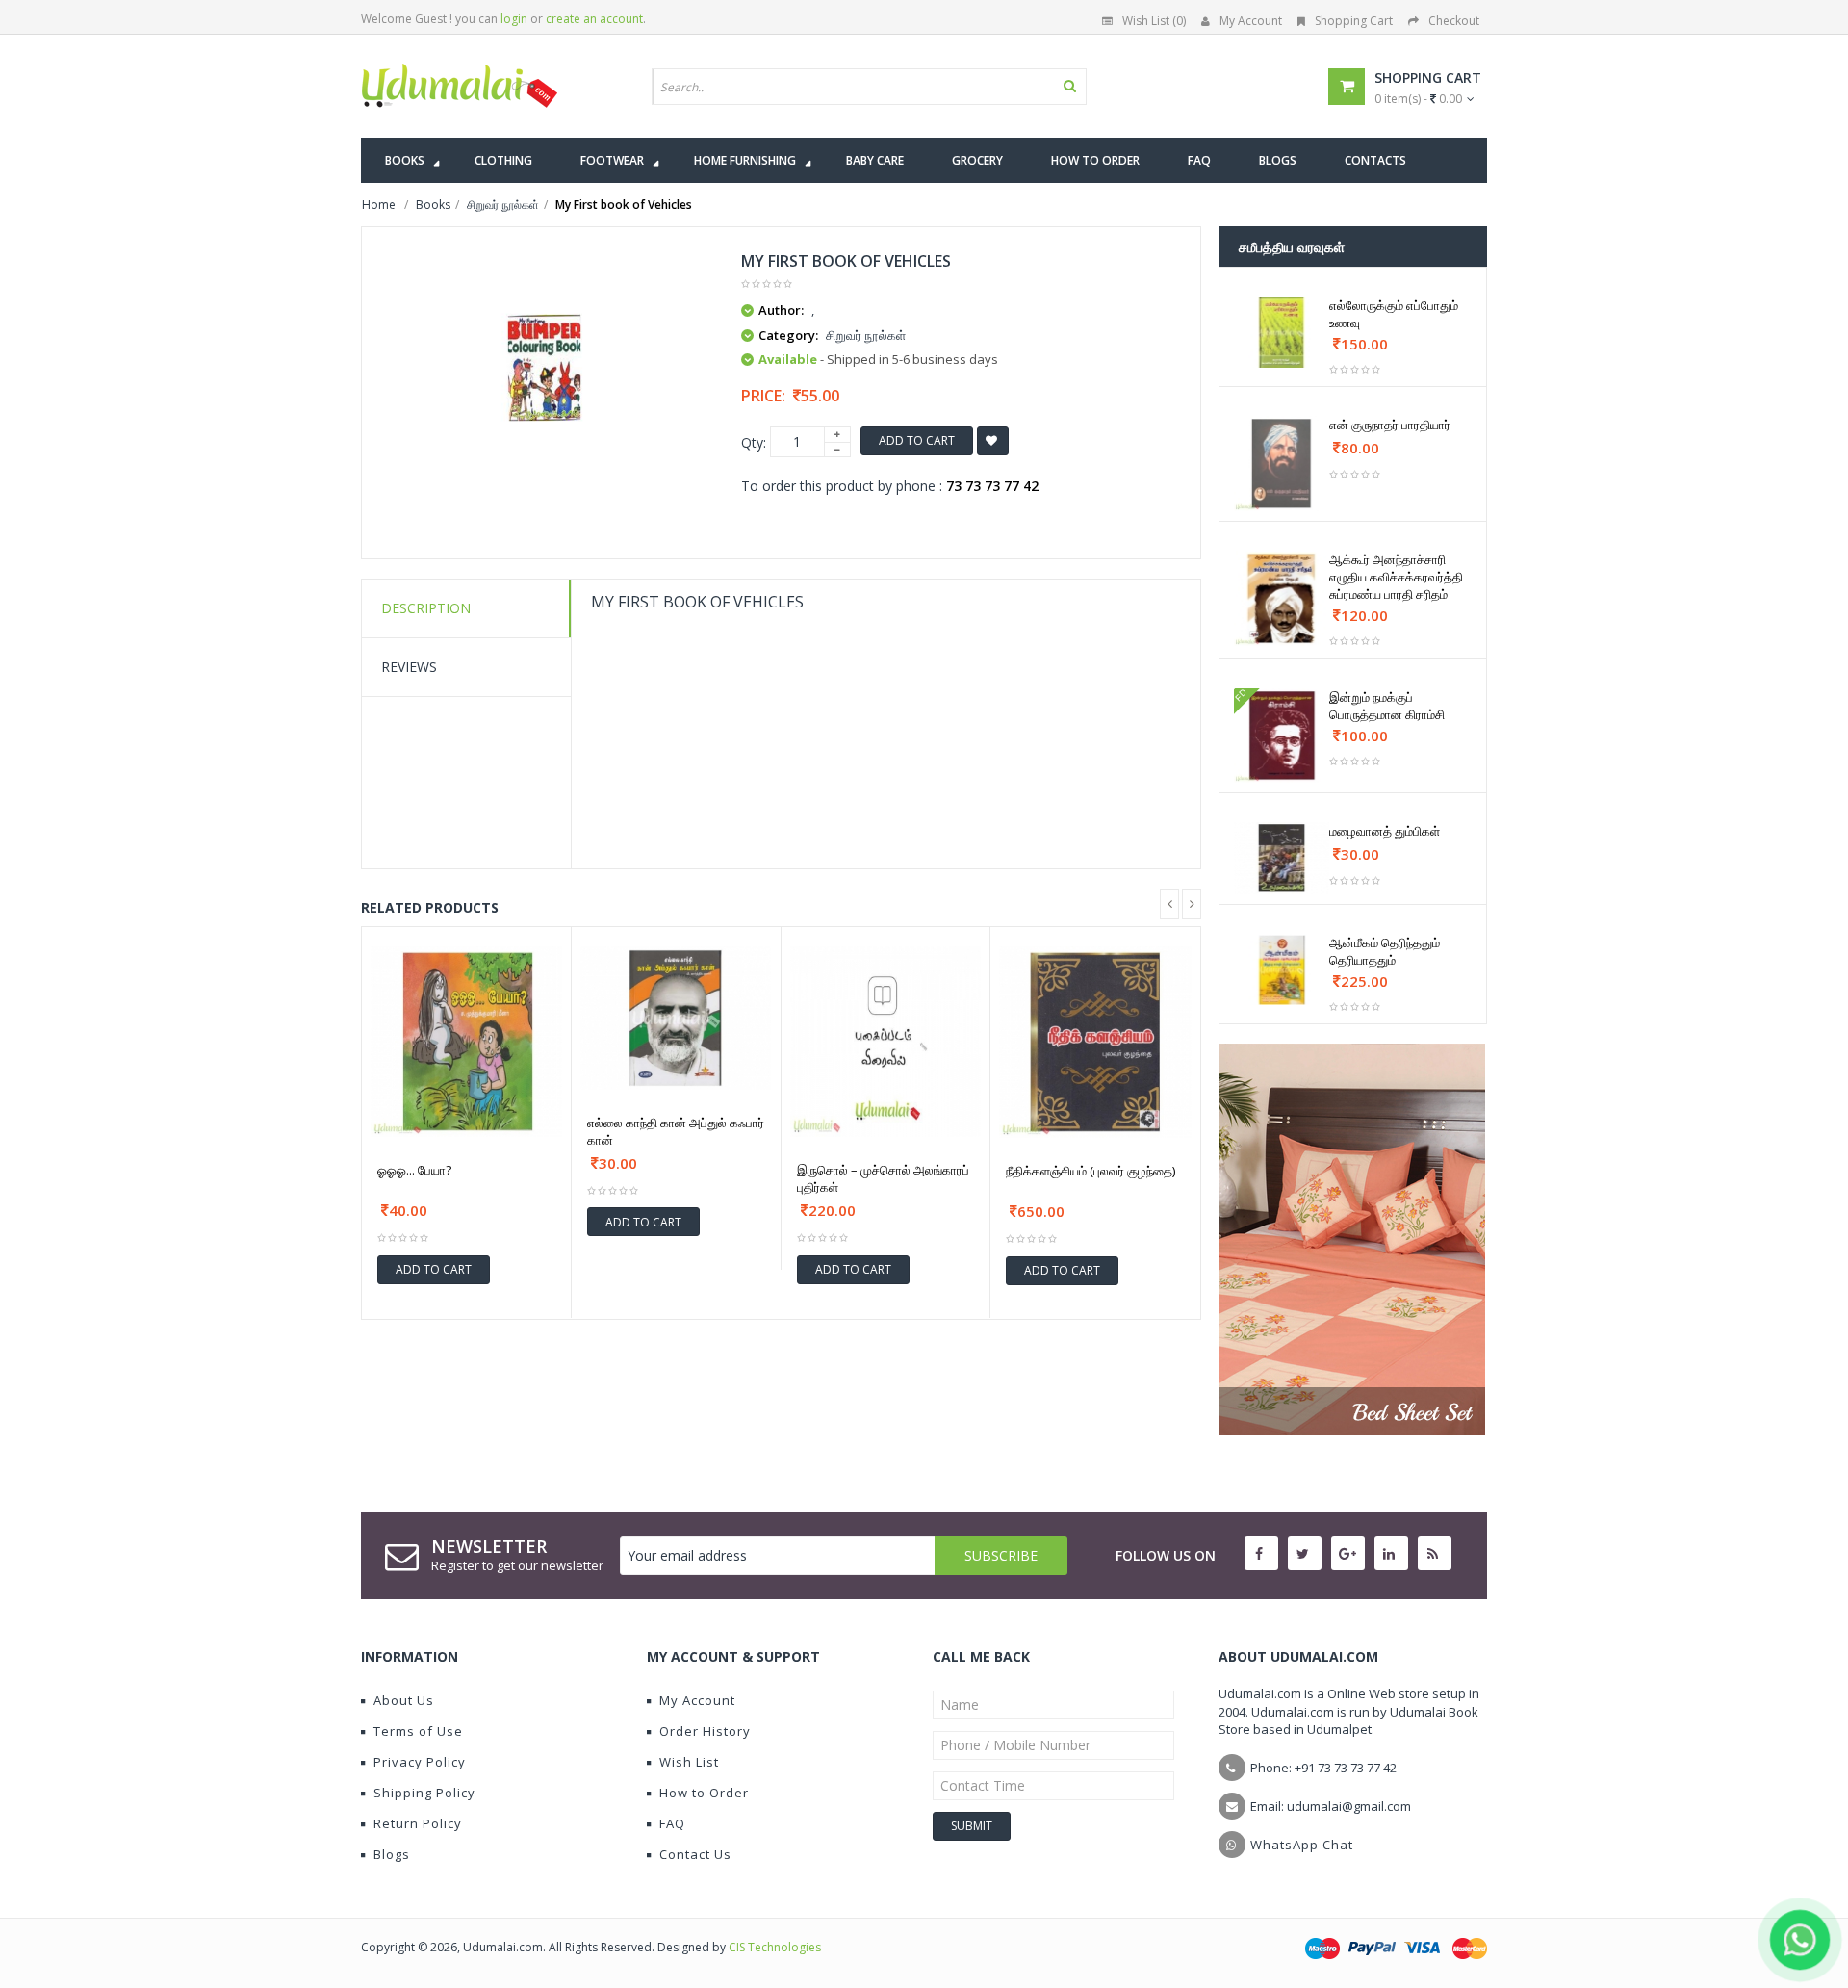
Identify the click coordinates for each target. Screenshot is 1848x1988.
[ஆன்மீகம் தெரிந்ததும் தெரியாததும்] (1282, 969)
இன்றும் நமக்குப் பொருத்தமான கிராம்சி (1387, 706)
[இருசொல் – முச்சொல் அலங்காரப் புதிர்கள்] (886, 1042)
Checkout (1454, 21)
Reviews (409, 667)
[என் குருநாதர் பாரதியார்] (1282, 464)
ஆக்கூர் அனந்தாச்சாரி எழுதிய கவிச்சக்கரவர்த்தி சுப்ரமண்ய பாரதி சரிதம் (1396, 577)
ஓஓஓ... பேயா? (414, 1170)
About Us (404, 1700)
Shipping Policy (424, 1793)
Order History (705, 1731)
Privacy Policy (420, 1762)
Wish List (689, 1762)
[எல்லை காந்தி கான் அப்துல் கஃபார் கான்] (676, 1018)
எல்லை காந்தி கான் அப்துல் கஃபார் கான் (676, 1131)
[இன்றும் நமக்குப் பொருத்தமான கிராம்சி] (1282, 736)
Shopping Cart (1354, 21)
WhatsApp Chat (1302, 1845)
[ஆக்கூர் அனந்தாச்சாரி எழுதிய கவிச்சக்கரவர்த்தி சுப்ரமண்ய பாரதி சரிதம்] (1282, 598)
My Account (1251, 21)
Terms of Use (418, 1731)
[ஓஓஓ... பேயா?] (466, 1042)
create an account (594, 19)
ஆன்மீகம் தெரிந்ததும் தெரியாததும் (1385, 951)
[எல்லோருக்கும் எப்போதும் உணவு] (1282, 332)
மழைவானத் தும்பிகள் (1385, 831)
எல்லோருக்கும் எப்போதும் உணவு (1394, 314)
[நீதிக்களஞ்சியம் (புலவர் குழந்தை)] (1095, 1043)
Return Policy (418, 1823)
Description (426, 608)
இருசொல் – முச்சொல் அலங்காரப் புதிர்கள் (883, 1178)
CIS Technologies (775, 1947)
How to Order (704, 1793)
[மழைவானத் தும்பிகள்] (1282, 858)
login (514, 19)
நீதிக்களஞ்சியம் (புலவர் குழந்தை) (1091, 1171)
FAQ (672, 1823)
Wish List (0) (1154, 21)
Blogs (392, 1854)
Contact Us (695, 1854)
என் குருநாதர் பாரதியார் (1390, 425)
